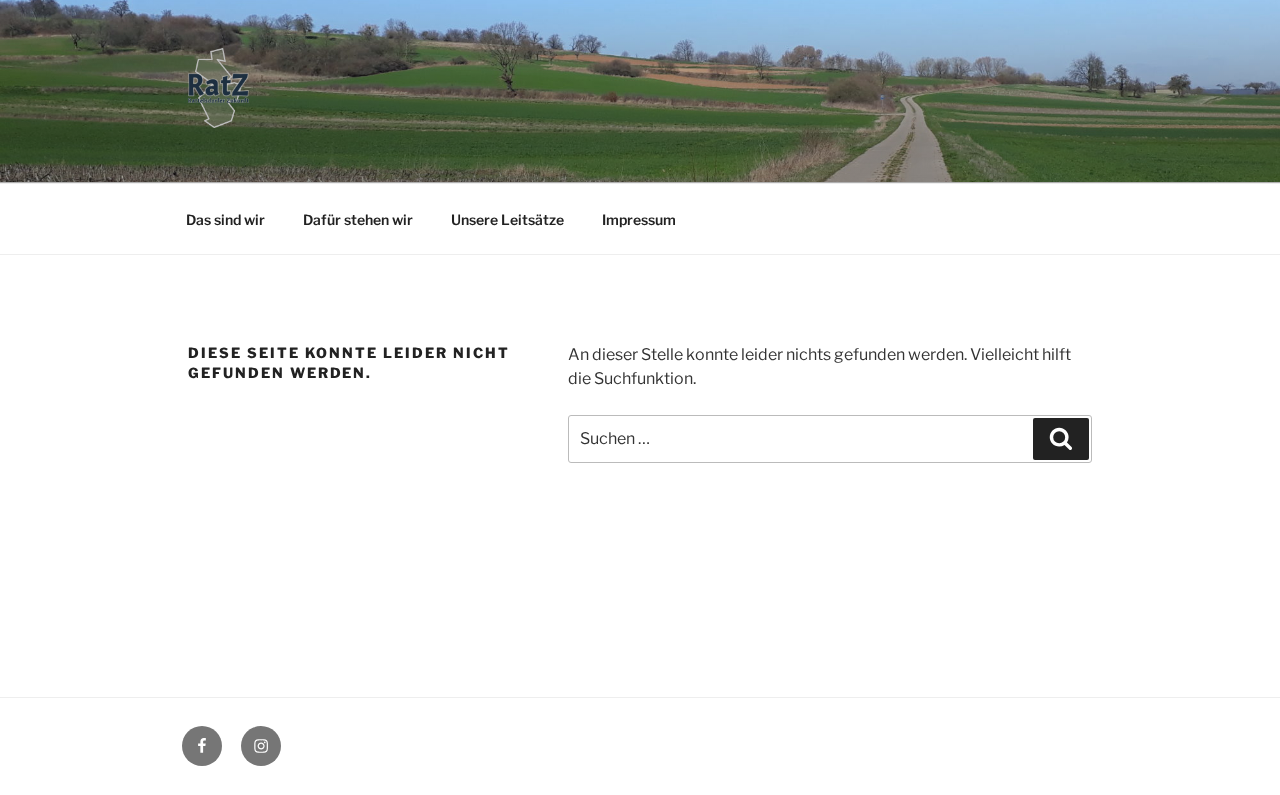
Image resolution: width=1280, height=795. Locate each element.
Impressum (639, 219)
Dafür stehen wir (358, 219)
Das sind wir (225, 219)
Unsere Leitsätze (507, 219)
